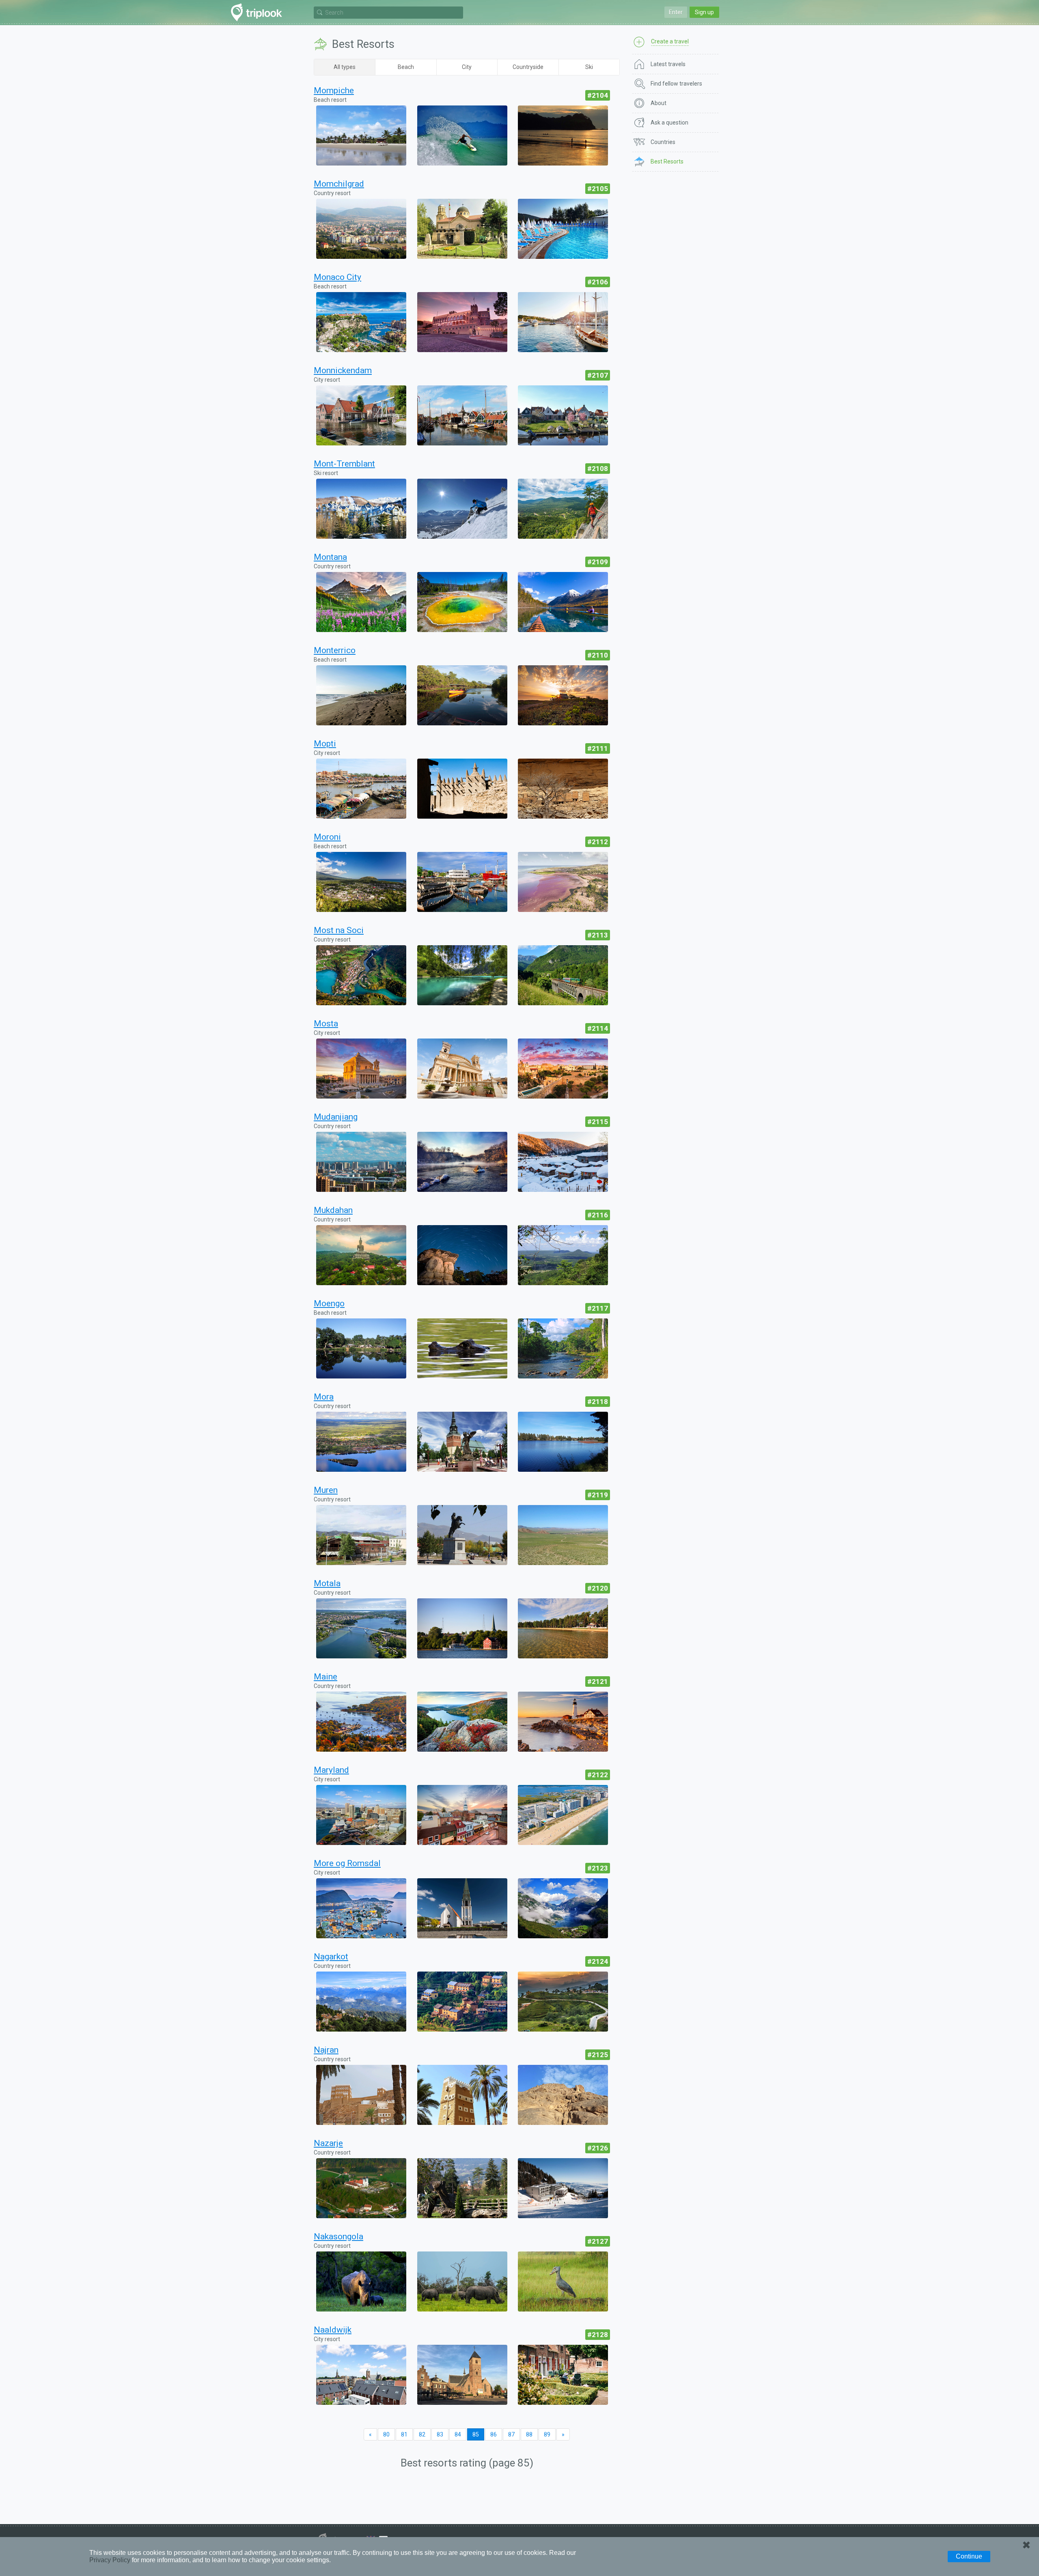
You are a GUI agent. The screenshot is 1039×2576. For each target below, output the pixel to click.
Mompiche (334, 90)
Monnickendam (343, 370)
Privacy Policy (110, 2560)
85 (476, 2434)
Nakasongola (338, 2236)
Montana (330, 557)
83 (440, 2434)
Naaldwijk (333, 2330)
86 (494, 2434)
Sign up (704, 12)
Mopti (325, 744)
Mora (324, 1397)
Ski (589, 67)
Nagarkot (331, 1957)
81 (404, 2434)
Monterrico (335, 650)
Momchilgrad (339, 184)
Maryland (331, 1770)
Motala (327, 1583)
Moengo (329, 1303)
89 (547, 2434)
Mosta (326, 1024)
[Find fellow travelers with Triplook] (259, 12)
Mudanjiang (336, 1117)
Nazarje (328, 2143)
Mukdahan (333, 1210)
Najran (326, 2050)
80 (386, 2434)
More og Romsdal (347, 1863)
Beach (406, 67)
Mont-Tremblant (344, 464)
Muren (326, 1490)
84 (458, 2434)
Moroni (327, 837)
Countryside (528, 67)
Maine (325, 1677)
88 (529, 2434)
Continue (969, 2556)
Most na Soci (339, 930)
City (467, 67)
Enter (676, 12)
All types (345, 67)
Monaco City (337, 277)
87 (511, 2434)
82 (422, 2434)
